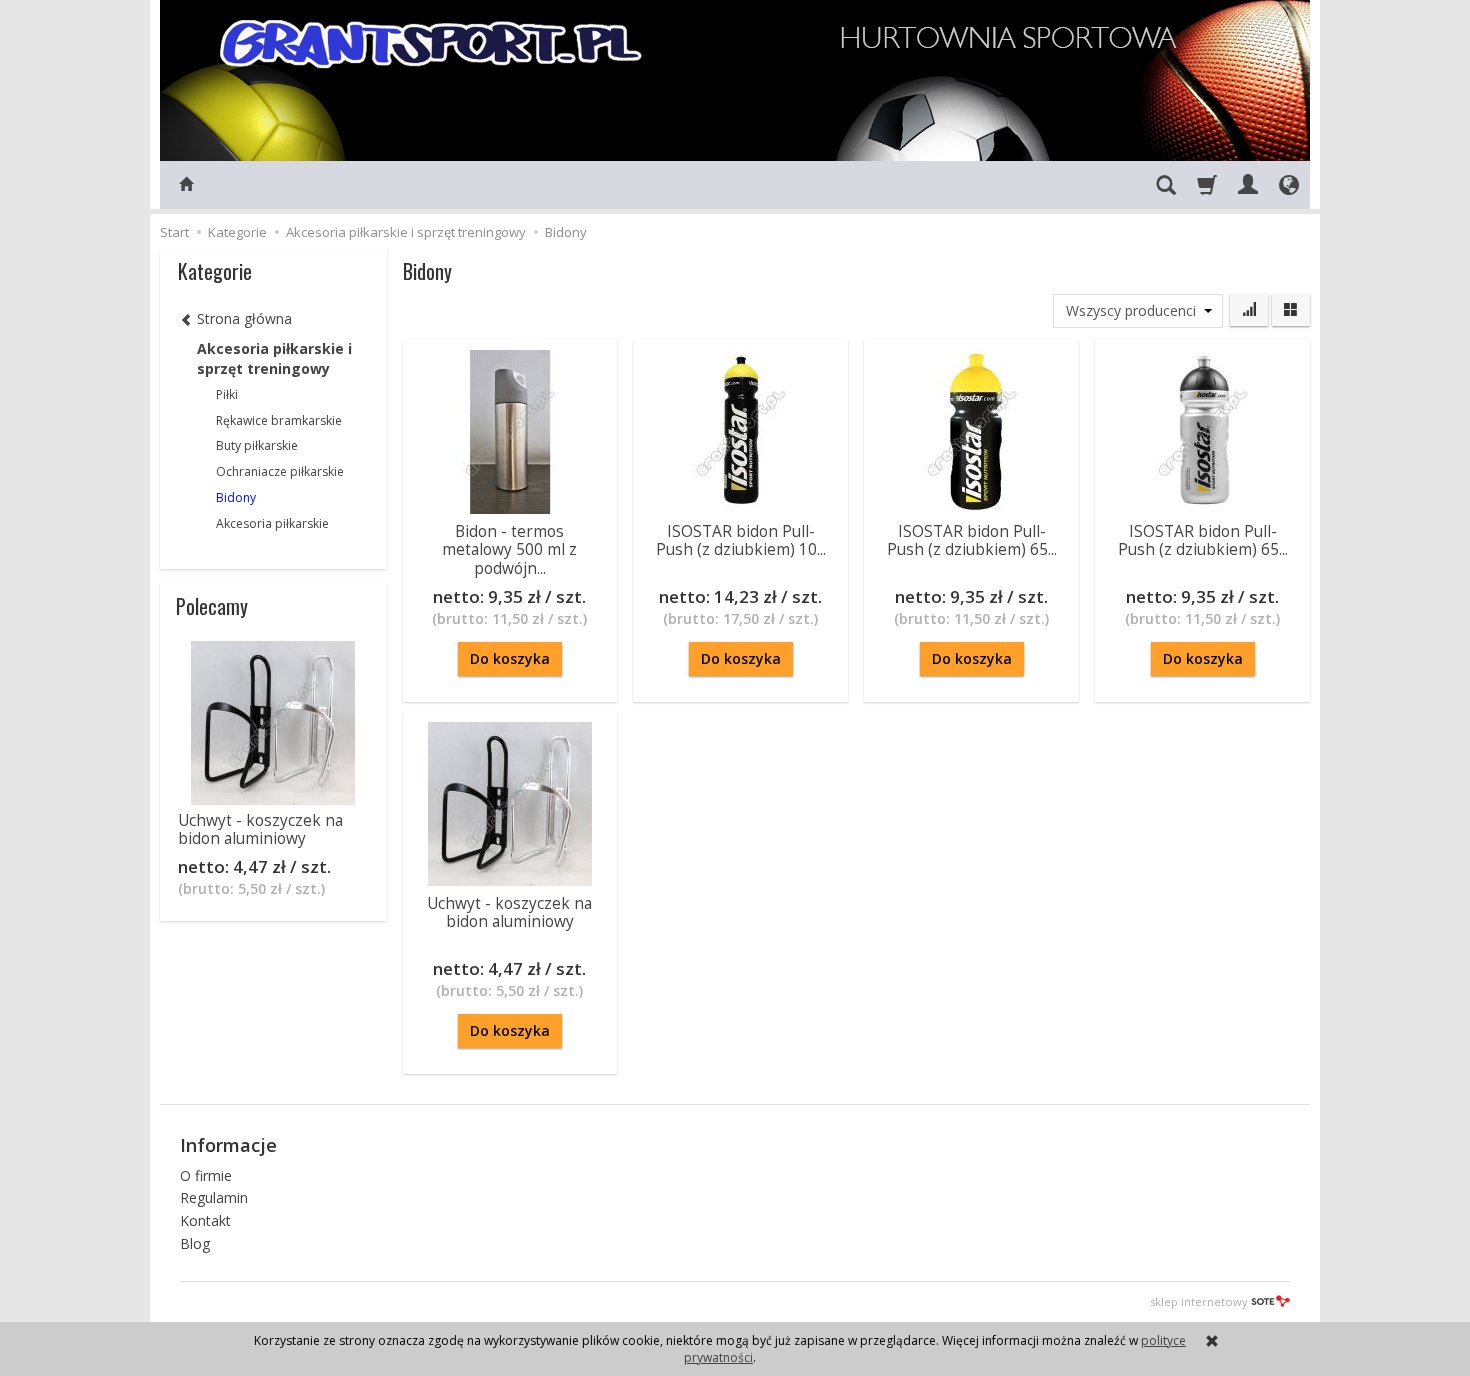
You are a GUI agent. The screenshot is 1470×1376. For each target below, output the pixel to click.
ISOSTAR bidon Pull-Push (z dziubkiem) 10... (741, 540)
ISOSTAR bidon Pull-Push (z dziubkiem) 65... (972, 540)
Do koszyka (510, 658)
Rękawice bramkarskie (279, 420)
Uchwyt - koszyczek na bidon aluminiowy (509, 912)
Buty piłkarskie (257, 445)
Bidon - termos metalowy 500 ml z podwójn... (509, 550)
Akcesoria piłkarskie (272, 523)
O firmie (206, 1175)
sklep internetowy (1199, 1301)
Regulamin (214, 1197)
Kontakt (205, 1220)
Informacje (228, 1145)
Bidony (236, 497)
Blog (195, 1243)
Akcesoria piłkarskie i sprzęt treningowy (274, 358)
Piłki (227, 394)
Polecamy (212, 606)
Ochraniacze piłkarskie (280, 471)
